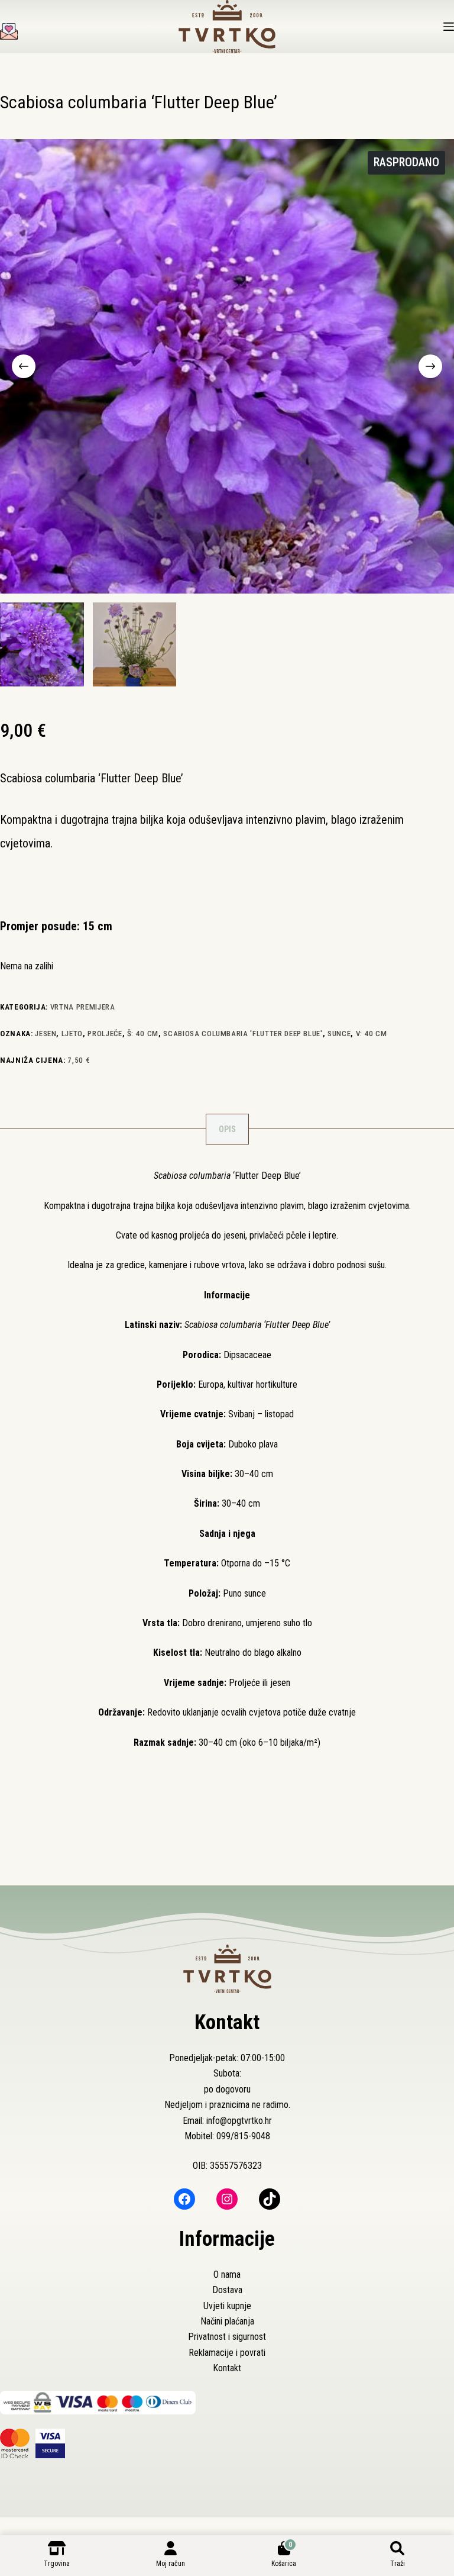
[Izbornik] (449, 27)
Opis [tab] (227, 1129)
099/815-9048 (243, 2136)
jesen (46, 1034)
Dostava (227, 2290)
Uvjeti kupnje (227, 2306)
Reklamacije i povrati (227, 2353)
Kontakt (227, 2368)
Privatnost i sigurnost (227, 2337)
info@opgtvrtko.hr (239, 2121)
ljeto (72, 1034)
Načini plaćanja (227, 2321)
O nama (227, 2274)
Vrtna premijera (83, 1007)
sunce (339, 1034)
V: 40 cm (372, 1034)
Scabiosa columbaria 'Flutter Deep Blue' (243, 1034)
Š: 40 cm (143, 1034)
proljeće (105, 1034)
